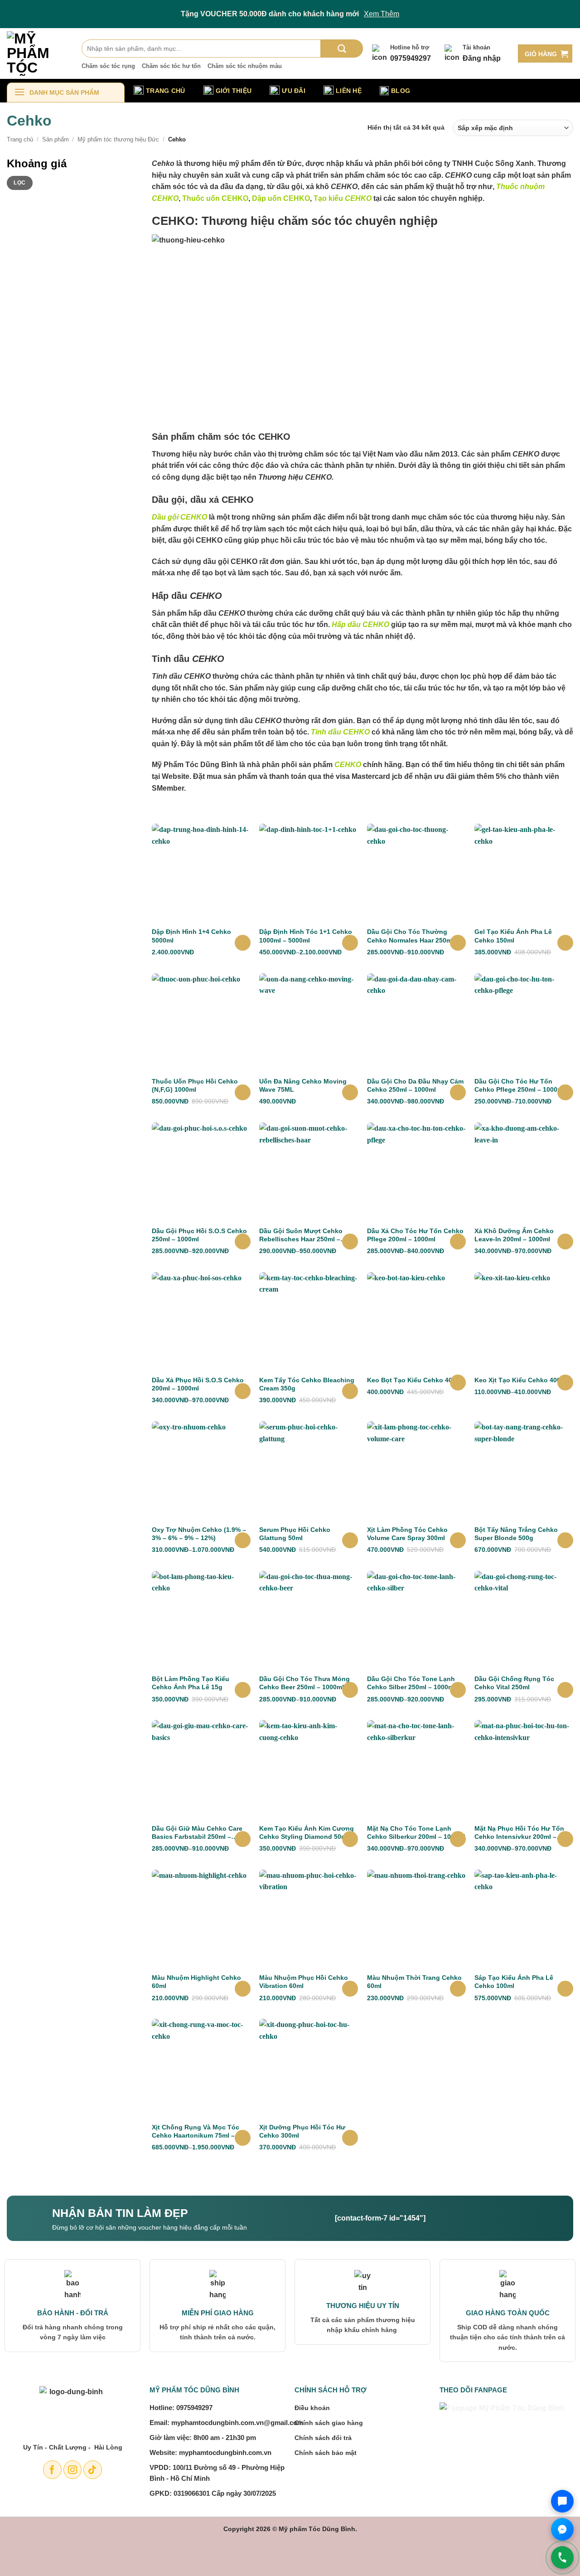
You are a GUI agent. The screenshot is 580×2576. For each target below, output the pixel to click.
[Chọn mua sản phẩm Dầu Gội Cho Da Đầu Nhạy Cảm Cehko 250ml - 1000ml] (458, 1092)
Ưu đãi (294, 91)
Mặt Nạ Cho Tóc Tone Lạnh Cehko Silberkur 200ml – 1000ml (416, 1832)
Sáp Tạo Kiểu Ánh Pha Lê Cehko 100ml (514, 1982)
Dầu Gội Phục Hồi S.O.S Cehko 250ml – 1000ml (199, 1235)
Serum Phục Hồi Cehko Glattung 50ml (295, 1534)
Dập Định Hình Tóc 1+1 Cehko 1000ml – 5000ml (306, 936)
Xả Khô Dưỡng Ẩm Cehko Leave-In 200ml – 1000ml (514, 1235)
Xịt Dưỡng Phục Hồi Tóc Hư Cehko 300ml (302, 2131)
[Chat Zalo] (562, 2501)
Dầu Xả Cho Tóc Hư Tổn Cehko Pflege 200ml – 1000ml (415, 1235)
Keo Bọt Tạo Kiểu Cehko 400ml (415, 1380)
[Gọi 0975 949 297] (562, 2557)
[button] (545, 53)
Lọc (19, 183)
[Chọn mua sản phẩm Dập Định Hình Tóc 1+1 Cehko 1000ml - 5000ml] (350, 943)
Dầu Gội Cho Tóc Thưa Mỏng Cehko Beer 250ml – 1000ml (304, 1683)
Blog (401, 91)
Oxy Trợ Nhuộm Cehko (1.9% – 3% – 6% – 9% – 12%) (199, 1534)
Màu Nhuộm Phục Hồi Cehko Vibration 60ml (304, 1982)
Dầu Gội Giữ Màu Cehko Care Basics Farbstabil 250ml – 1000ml (197, 1833)
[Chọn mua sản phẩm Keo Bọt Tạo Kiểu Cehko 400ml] (458, 1383)
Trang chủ (20, 139)
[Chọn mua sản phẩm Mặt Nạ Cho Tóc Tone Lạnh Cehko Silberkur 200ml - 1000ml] (458, 1839)
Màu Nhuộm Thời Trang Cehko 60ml (414, 1982)
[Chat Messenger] (562, 2529)
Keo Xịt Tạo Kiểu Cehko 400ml (521, 1380)
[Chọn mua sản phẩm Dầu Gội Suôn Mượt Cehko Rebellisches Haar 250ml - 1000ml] (350, 1242)
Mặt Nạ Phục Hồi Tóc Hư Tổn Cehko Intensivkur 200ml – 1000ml (519, 1833)
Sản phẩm (56, 139)
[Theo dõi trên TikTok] (93, 2470)
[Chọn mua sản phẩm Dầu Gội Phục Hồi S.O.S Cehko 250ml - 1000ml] (243, 1242)
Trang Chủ (166, 91)
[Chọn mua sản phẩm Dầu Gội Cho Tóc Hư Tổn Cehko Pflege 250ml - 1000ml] (565, 1092)
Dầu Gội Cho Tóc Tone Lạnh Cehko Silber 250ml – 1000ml (411, 1683)
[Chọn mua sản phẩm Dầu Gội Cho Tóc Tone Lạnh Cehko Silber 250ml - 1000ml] (458, 1690)
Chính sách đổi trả (323, 2438)
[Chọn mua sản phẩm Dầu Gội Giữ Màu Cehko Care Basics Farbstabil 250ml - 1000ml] (243, 1839)
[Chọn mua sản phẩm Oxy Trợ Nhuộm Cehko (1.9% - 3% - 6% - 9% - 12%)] (243, 1540)
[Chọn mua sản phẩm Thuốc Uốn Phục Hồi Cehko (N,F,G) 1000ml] (243, 1092)
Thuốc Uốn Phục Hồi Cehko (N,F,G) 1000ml (195, 1085)
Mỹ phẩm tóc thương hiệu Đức (118, 139)
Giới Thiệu (234, 91)
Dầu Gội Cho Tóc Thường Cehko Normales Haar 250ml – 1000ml (413, 936)
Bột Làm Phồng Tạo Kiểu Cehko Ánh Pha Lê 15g (191, 1683)
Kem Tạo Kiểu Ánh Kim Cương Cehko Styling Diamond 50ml (307, 1832)
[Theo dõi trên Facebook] (52, 2470)
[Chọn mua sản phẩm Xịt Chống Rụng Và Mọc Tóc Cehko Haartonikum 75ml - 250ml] (243, 2138)
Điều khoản (312, 2408)
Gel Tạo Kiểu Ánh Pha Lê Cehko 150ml (513, 936)
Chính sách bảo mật (326, 2453)
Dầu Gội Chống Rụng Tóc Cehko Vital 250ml (514, 1683)
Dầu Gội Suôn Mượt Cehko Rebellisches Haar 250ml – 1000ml (301, 1235)
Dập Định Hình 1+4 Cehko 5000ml (191, 936)
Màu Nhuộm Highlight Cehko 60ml (196, 1982)
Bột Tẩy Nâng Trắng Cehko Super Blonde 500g (516, 1534)
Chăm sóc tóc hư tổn (171, 66)
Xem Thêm (382, 14)
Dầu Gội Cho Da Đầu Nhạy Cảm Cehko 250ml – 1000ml (415, 1085)
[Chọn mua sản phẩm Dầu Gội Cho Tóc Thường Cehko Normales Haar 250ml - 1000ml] (458, 943)
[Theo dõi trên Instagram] (73, 2470)
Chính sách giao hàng (329, 2423)
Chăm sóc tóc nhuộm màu (245, 66)
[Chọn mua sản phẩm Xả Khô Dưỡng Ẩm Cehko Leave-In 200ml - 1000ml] (565, 1242)
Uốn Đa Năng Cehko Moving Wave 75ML (303, 1085)
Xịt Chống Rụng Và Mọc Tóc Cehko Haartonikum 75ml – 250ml (196, 2131)
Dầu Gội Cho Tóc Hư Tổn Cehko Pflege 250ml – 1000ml (520, 1085)
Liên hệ (349, 91)
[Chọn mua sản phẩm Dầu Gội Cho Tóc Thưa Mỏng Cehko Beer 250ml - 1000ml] (350, 1690)
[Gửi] (342, 49)
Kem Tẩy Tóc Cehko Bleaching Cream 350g (307, 1384)
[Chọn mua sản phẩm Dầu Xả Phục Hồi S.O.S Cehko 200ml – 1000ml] (243, 1391)
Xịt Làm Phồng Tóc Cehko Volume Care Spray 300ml (407, 1534)
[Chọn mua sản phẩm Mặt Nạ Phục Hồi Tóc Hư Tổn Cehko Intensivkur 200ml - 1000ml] (565, 1839)
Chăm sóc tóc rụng (108, 66)
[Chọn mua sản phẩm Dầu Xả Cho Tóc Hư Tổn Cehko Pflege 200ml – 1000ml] (458, 1242)
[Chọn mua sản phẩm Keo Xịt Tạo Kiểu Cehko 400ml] (565, 1383)
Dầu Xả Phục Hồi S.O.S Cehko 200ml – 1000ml (198, 1384)
